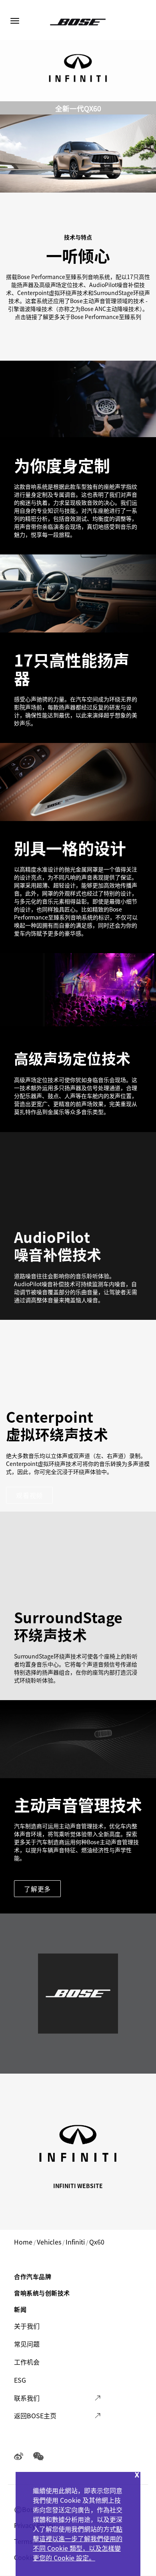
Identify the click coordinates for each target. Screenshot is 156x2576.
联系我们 (27, 2398)
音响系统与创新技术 (42, 2293)
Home (23, 2242)
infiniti (75, 2242)
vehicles (49, 2242)
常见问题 (27, 2344)
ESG (20, 2380)
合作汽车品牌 (33, 2276)
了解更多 (37, 1889)
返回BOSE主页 (35, 2415)
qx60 (97, 2242)
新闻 (20, 2309)
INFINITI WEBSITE (78, 2186)
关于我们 (27, 2326)
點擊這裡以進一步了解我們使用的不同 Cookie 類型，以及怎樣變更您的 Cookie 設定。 (78, 2543)
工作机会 (27, 2362)
